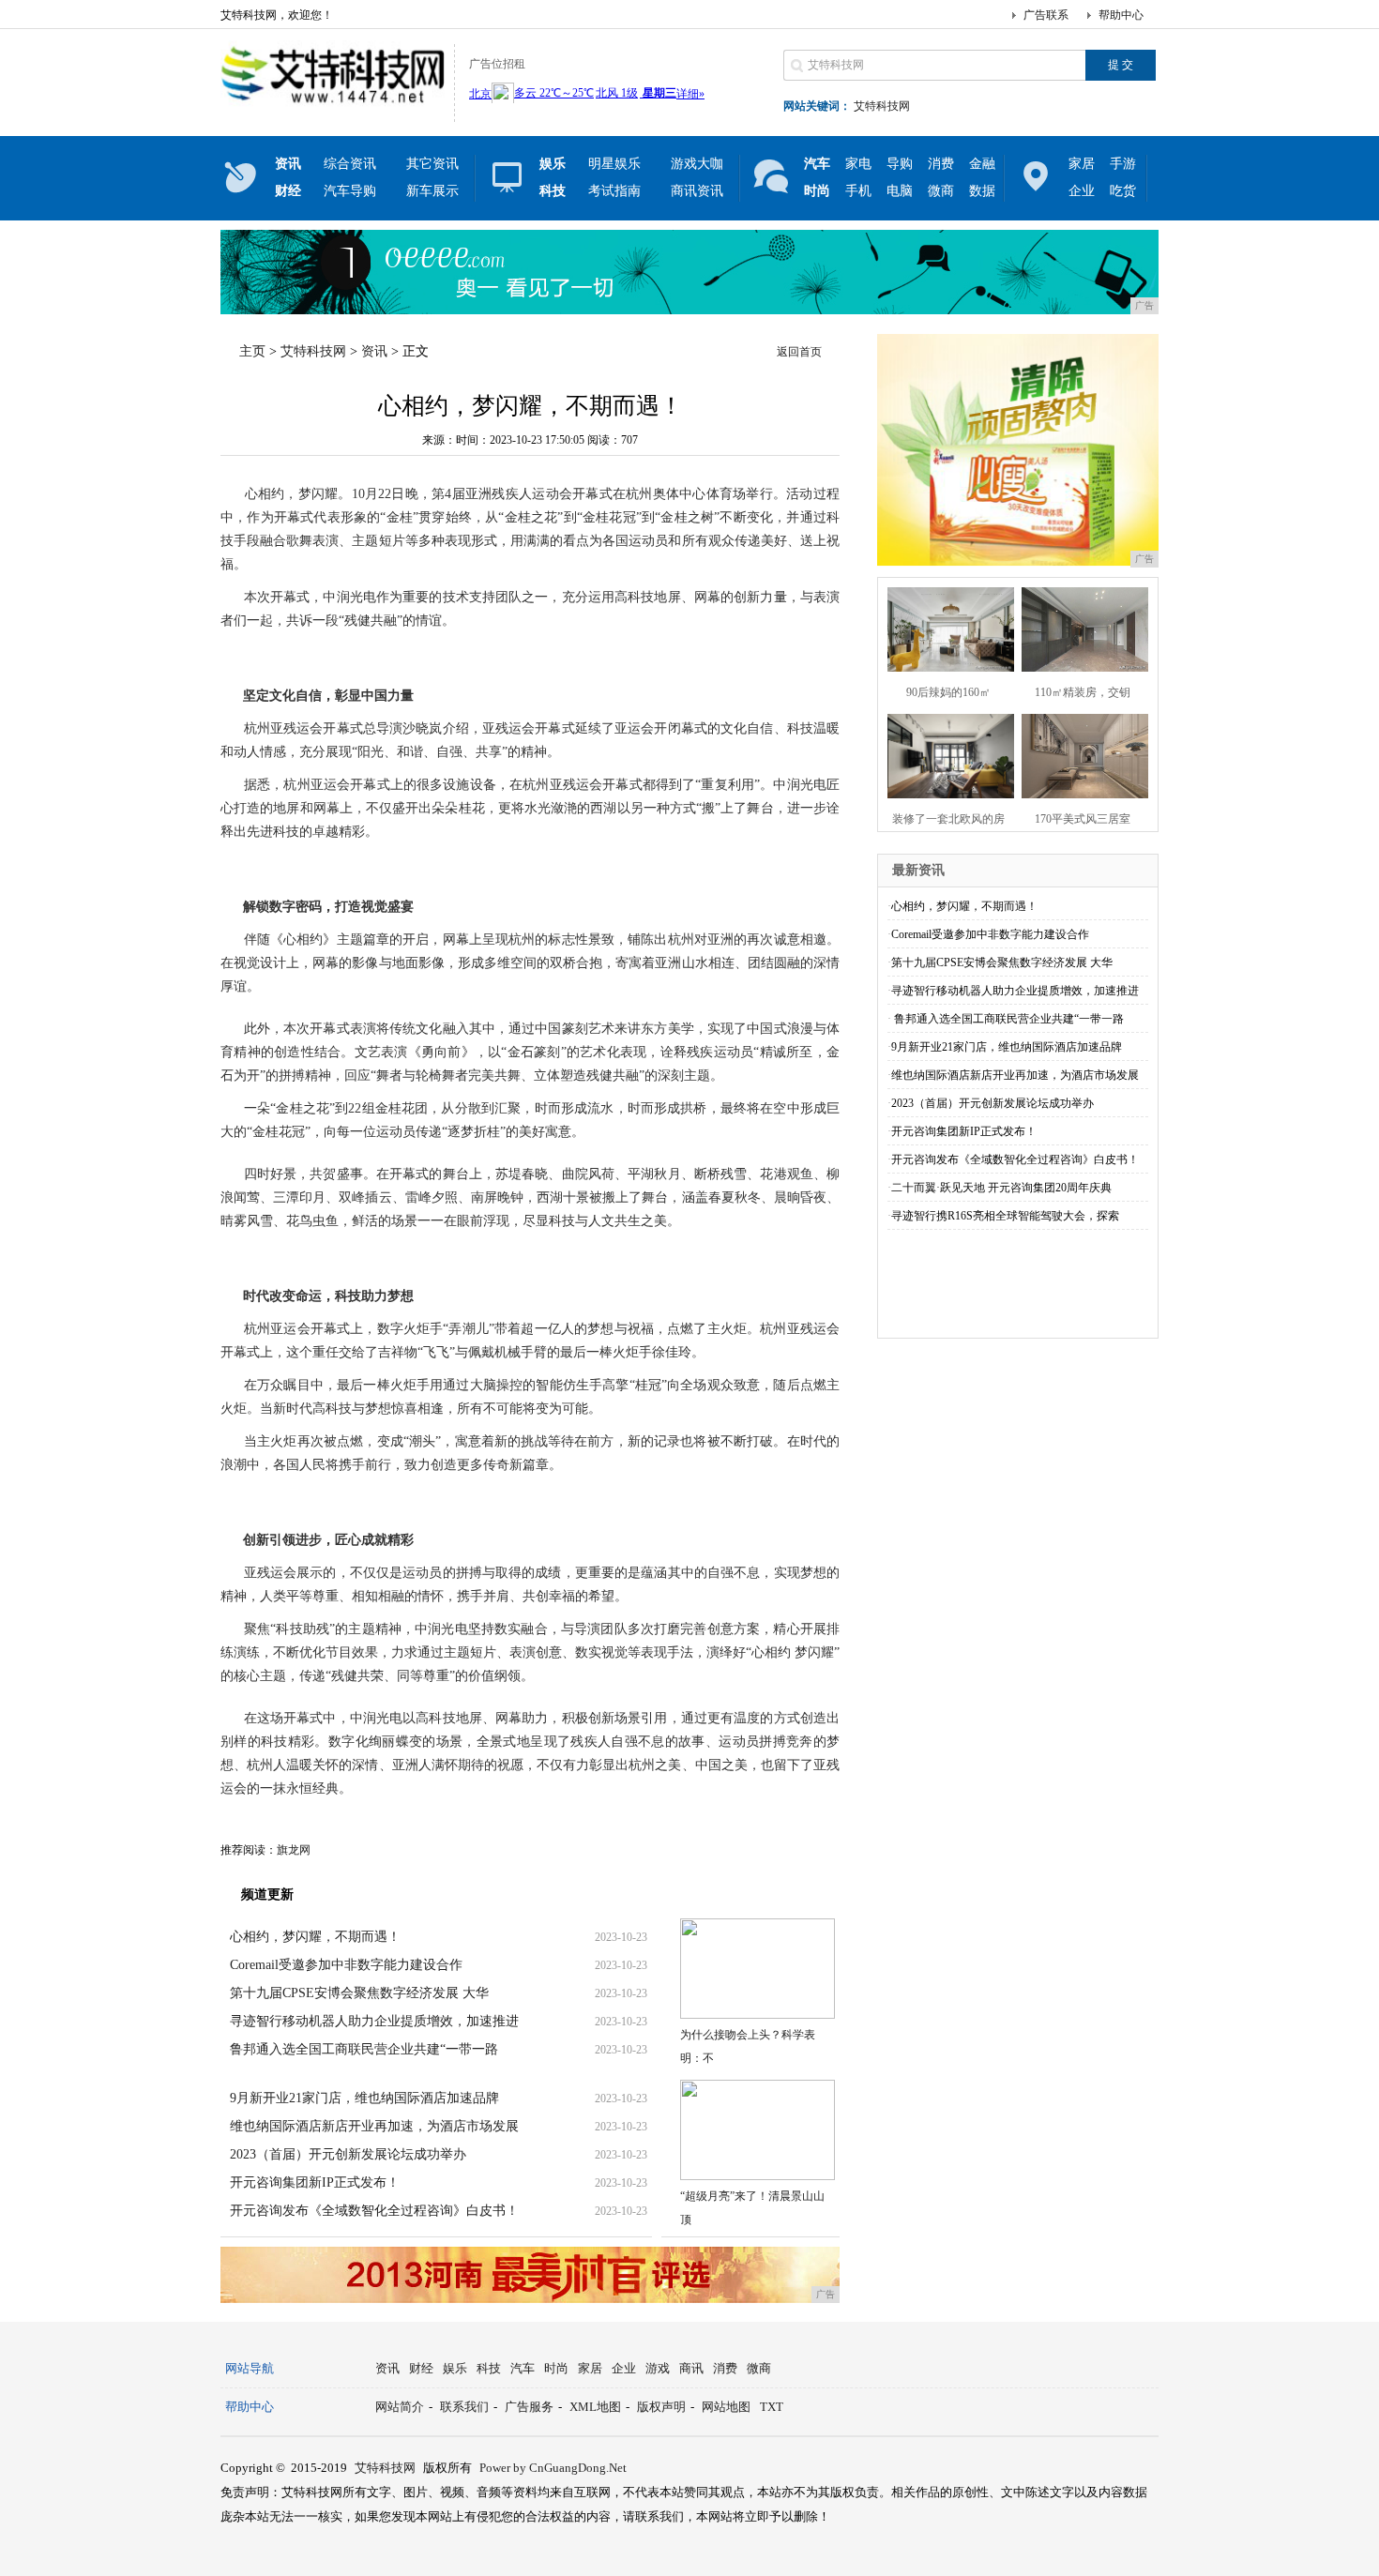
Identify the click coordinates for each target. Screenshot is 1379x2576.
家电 (858, 164)
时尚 (556, 2368)
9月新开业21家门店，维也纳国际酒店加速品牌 (364, 2098)
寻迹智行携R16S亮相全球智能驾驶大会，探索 (1005, 1216)
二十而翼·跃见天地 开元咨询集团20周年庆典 (1001, 1188)
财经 (421, 2368)
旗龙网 (294, 1850)
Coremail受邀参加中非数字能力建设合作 (346, 1965)
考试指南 (614, 191)
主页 (252, 351)
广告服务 (529, 2407)
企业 (1082, 191)
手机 (858, 191)
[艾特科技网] (333, 107)
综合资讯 (350, 164)
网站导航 (250, 2368)
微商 (941, 191)
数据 (982, 191)
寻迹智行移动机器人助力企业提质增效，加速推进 (374, 2021)
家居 (1082, 164)
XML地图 (595, 2407)
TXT (772, 2407)
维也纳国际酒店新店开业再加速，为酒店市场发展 (374, 2126)
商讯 (691, 2368)
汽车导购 (350, 191)
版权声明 (661, 2407)
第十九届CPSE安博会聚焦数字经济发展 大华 (359, 1993)
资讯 (374, 351)
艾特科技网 (882, 106)
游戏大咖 (697, 164)
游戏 (658, 2368)
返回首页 (799, 352)
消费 (941, 164)
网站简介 (400, 2407)
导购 (900, 164)
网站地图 (726, 2407)
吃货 (1123, 191)
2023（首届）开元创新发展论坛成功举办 (348, 2154)
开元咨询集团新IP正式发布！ (315, 2182)
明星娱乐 (614, 164)
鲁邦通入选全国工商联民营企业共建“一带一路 (364, 2049)
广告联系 (1046, 15)
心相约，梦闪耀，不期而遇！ (315, 1937)
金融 (982, 164)
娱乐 (455, 2368)
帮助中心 (1121, 15)
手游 (1123, 164)
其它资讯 (432, 164)
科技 (489, 2368)
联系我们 (464, 2407)
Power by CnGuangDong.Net (553, 2468)
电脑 (900, 191)
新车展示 (432, 191)
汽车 (523, 2368)
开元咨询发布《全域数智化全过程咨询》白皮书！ (374, 2211)
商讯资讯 (697, 191)
